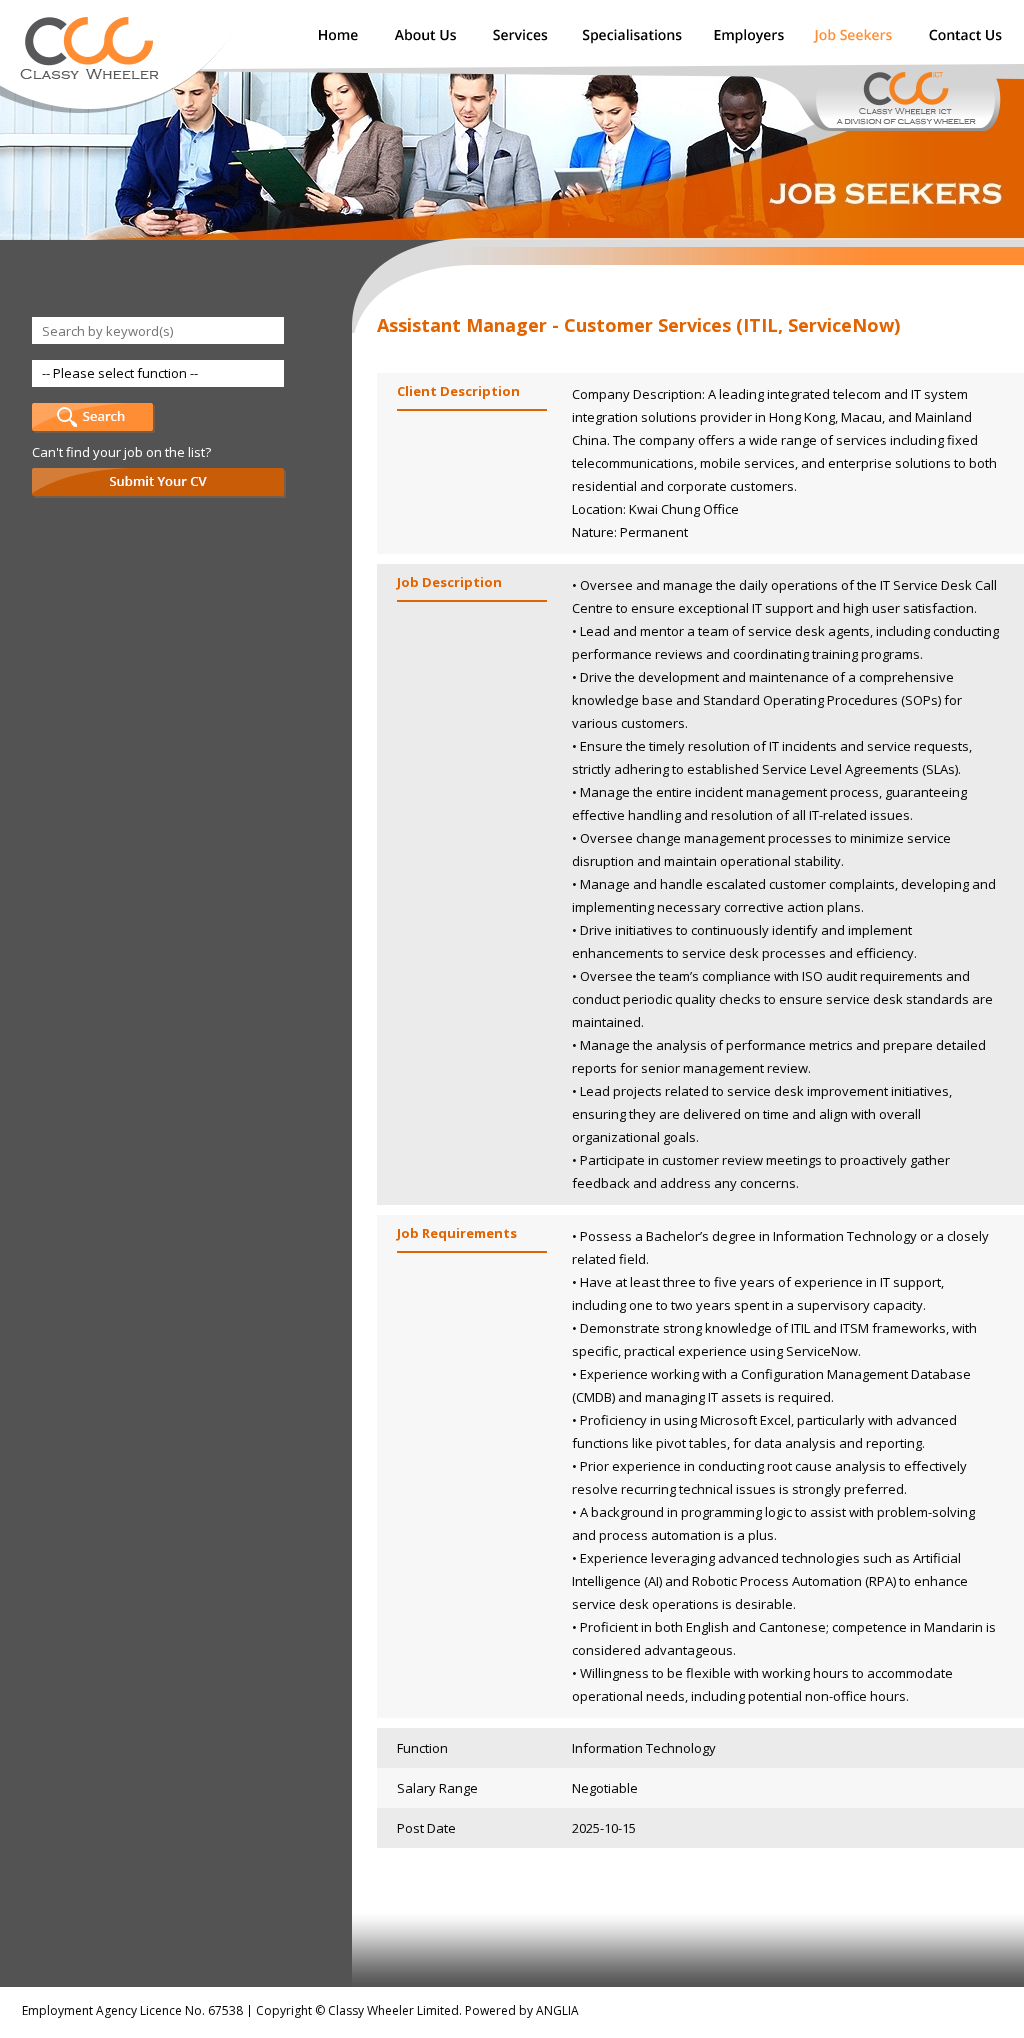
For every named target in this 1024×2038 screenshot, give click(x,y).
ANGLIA (557, 2010)
